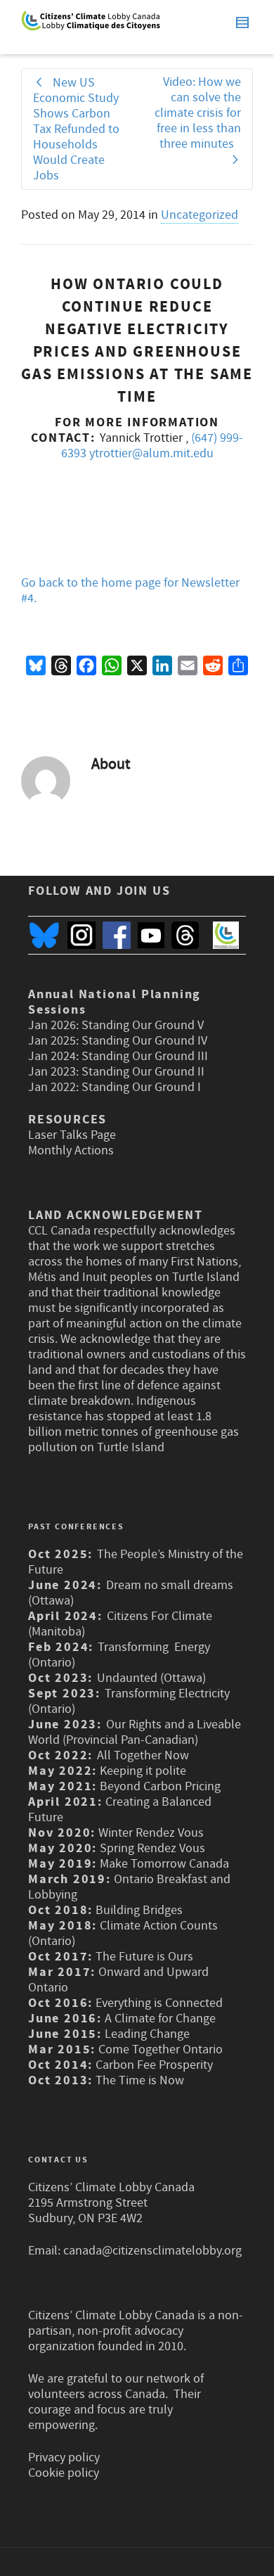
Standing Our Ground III (145, 1056)
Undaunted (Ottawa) (151, 1678)
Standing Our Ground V (143, 1025)
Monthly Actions (71, 1150)
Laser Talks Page (72, 1135)
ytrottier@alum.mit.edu (151, 453)
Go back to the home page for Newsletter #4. (130, 591)
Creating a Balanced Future (120, 1810)
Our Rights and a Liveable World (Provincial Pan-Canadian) (135, 1732)
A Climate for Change (159, 2019)
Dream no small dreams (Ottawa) (131, 1593)
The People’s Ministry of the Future (136, 1562)
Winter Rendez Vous (151, 1833)
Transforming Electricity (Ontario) (129, 1701)
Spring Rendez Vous (152, 1848)
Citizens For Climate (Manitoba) (120, 1624)
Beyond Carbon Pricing (160, 1786)
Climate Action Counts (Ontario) (123, 1933)
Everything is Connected (159, 2003)
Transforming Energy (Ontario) (119, 1655)
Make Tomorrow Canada (164, 1864)
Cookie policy (64, 2473)
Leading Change (147, 2034)
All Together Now (143, 1755)
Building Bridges (139, 1910)
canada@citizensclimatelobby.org (152, 2251)
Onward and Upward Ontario (118, 1980)
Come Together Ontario (161, 2049)
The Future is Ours (144, 1957)
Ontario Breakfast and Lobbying (129, 1887)
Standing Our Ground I (141, 1087)
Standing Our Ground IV (144, 1041)
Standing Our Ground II (143, 1072)
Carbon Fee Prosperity (154, 2065)
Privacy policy (64, 2457)
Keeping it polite (142, 1771)
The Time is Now (140, 2080)
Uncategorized (200, 215)
